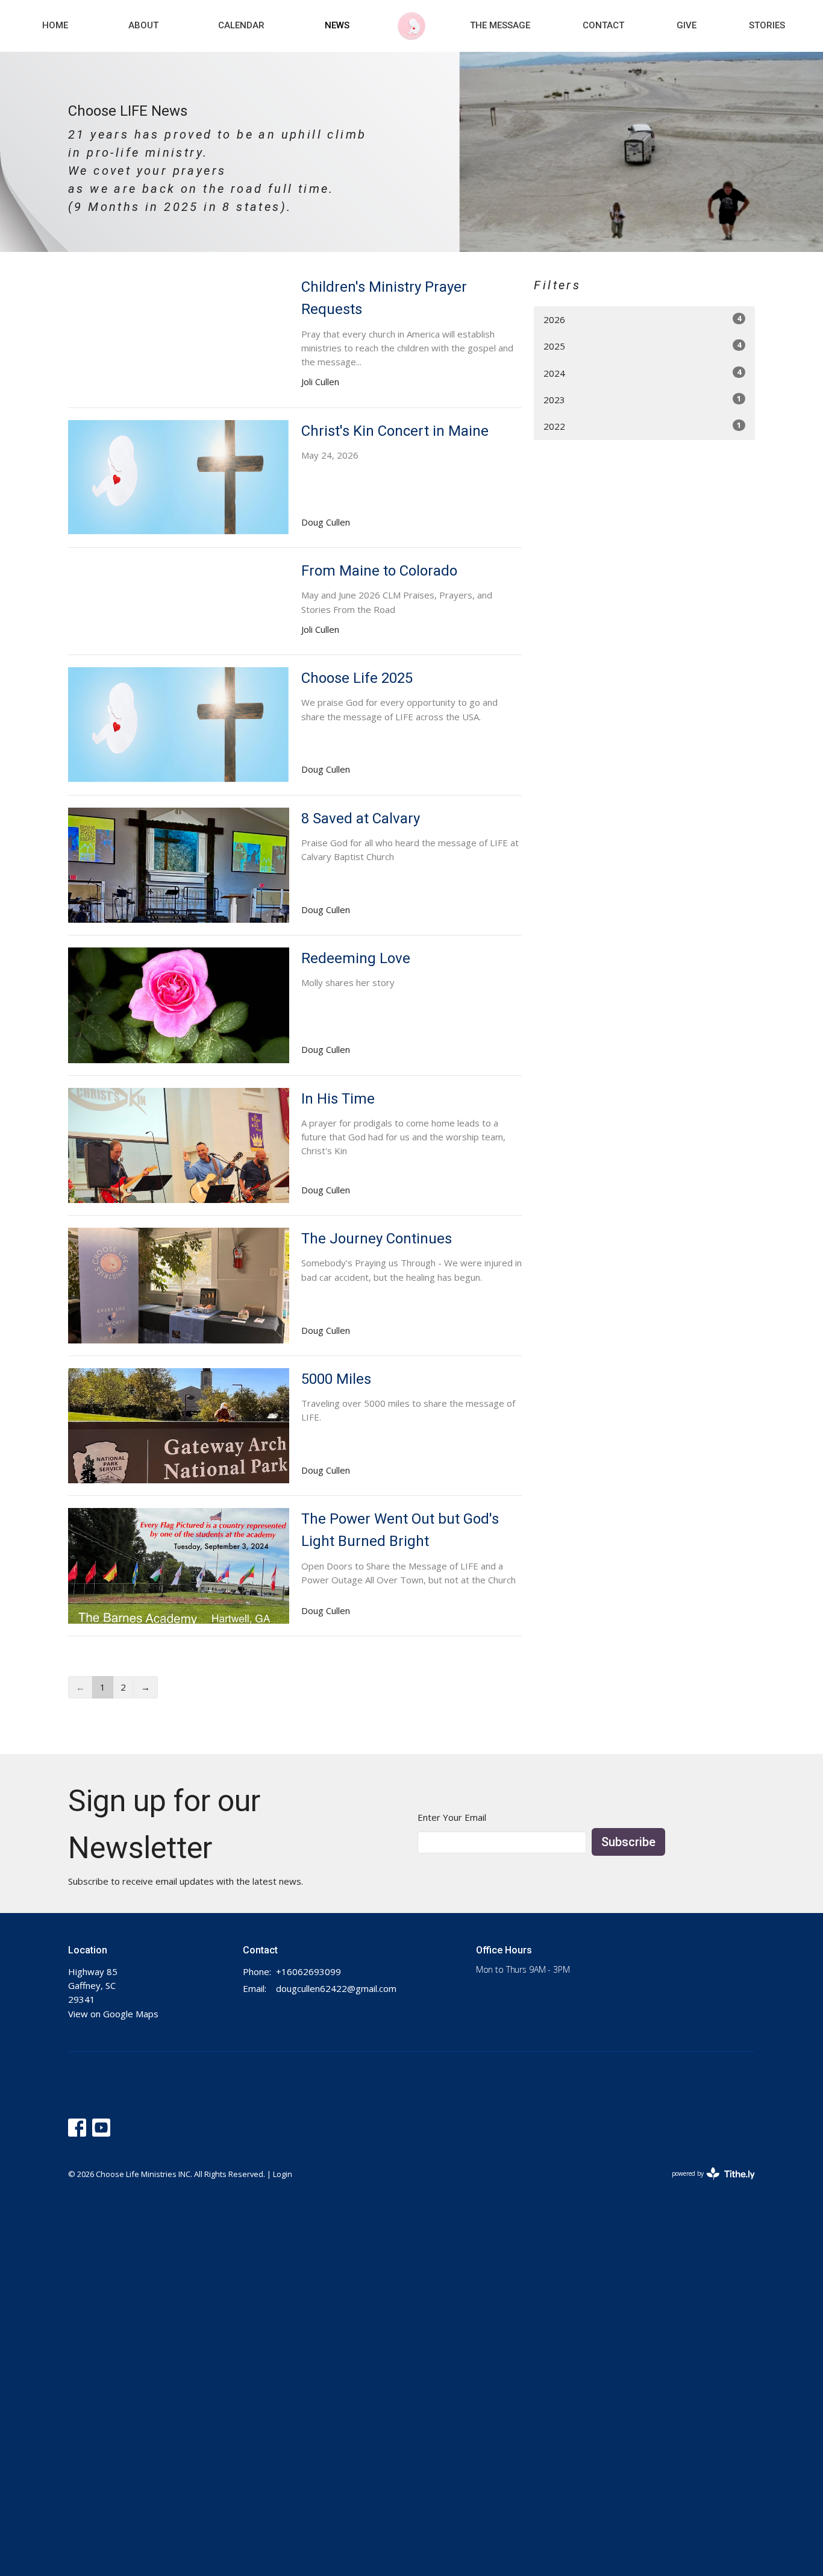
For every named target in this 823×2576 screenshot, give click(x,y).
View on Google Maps (113, 2014)
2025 (642, 346)
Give (687, 25)
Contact (603, 25)
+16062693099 (308, 1971)
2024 (642, 373)
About (143, 25)
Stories (767, 25)
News (337, 25)
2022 (642, 426)
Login (283, 2174)
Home (55, 25)
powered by (707, 2184)
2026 (642, 319)
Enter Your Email (452, 1817)
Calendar (241, 25)
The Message (500, 25)
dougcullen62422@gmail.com (336, 1988)
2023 (642, 399)
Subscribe (628, 1842)
